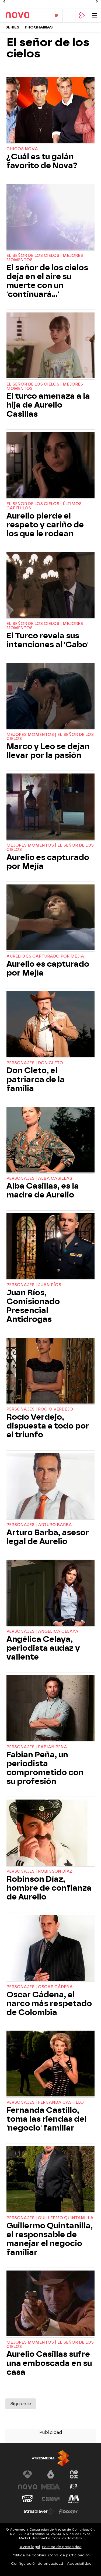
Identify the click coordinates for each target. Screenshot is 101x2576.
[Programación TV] (69, 15)
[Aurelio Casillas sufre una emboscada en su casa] (50, 2304)
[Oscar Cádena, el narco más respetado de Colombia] (50, 1949)
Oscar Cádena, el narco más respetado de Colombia (49, 2004)
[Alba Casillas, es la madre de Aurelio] (50, 1140)
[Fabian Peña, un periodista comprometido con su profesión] (50, 1709)
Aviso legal (30, 2547)
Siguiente (21, 2404)
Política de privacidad (62, 2547)
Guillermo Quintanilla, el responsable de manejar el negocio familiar (50, 2239)
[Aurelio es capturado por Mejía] (50, 807)
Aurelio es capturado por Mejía (48, 862)
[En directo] (56, 15)
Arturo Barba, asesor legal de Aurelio (48, 1537)
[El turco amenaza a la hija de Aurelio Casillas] (50, 346)
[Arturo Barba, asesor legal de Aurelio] (50, 1487)
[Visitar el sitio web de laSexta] (51, 2474)
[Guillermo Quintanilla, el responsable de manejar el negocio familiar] (50, 2180)
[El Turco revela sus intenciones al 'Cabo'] (50, 585)
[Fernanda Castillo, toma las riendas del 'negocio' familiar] (50, 2064)
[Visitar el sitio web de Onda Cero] (27, 2499)
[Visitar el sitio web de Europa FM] (51, 2499)
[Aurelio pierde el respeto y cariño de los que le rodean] (50, 466)
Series (12, 27)
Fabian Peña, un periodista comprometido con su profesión (45, 1768)
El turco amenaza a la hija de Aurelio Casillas (48, 405)
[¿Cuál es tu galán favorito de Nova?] (50, 111)
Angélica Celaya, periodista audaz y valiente (43, 1648)
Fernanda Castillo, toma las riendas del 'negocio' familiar (46, 2119)
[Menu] (95, 15)
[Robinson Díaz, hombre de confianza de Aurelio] (50, 1833)
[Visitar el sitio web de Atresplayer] (39, 2512)
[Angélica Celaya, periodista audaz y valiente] (50, 1593)
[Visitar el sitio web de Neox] (74, 2474)
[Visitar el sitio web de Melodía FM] (74, 2499)
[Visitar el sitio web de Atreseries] (74, 2487)
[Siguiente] (97, 1)
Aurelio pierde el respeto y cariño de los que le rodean (45, 525)
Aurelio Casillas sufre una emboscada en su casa (49, 2363)
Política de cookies (29, 2555)
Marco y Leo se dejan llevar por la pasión (48, 751)
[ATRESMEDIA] (51, 2458)
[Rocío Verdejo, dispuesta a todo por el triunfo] (50, 1371)
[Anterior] (4, 1)
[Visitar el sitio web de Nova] (27, 2487)
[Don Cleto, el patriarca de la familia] (50, 1025)
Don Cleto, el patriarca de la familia (36, 1079)
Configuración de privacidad (37, 2564)
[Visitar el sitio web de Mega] (51, 2487)
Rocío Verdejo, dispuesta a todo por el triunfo (48, 1426)
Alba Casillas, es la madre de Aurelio (43, 1190)
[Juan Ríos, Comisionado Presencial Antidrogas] (50, 1247)
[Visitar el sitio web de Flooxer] (68, 2512)
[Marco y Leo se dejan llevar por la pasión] (50, 696)
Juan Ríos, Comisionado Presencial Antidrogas (33, 1306)
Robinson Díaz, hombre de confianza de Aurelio (49, 1888)
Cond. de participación (69, 2555)
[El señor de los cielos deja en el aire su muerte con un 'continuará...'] (50, 217)
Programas (39, 27)
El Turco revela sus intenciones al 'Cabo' (48, 640)
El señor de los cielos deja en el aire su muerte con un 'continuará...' (47, 281)
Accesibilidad (79, 2564)
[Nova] (26, 15)
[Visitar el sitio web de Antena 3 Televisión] (27, 2474)
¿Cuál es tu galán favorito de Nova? (42, 161)
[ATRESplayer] (82, 15)
